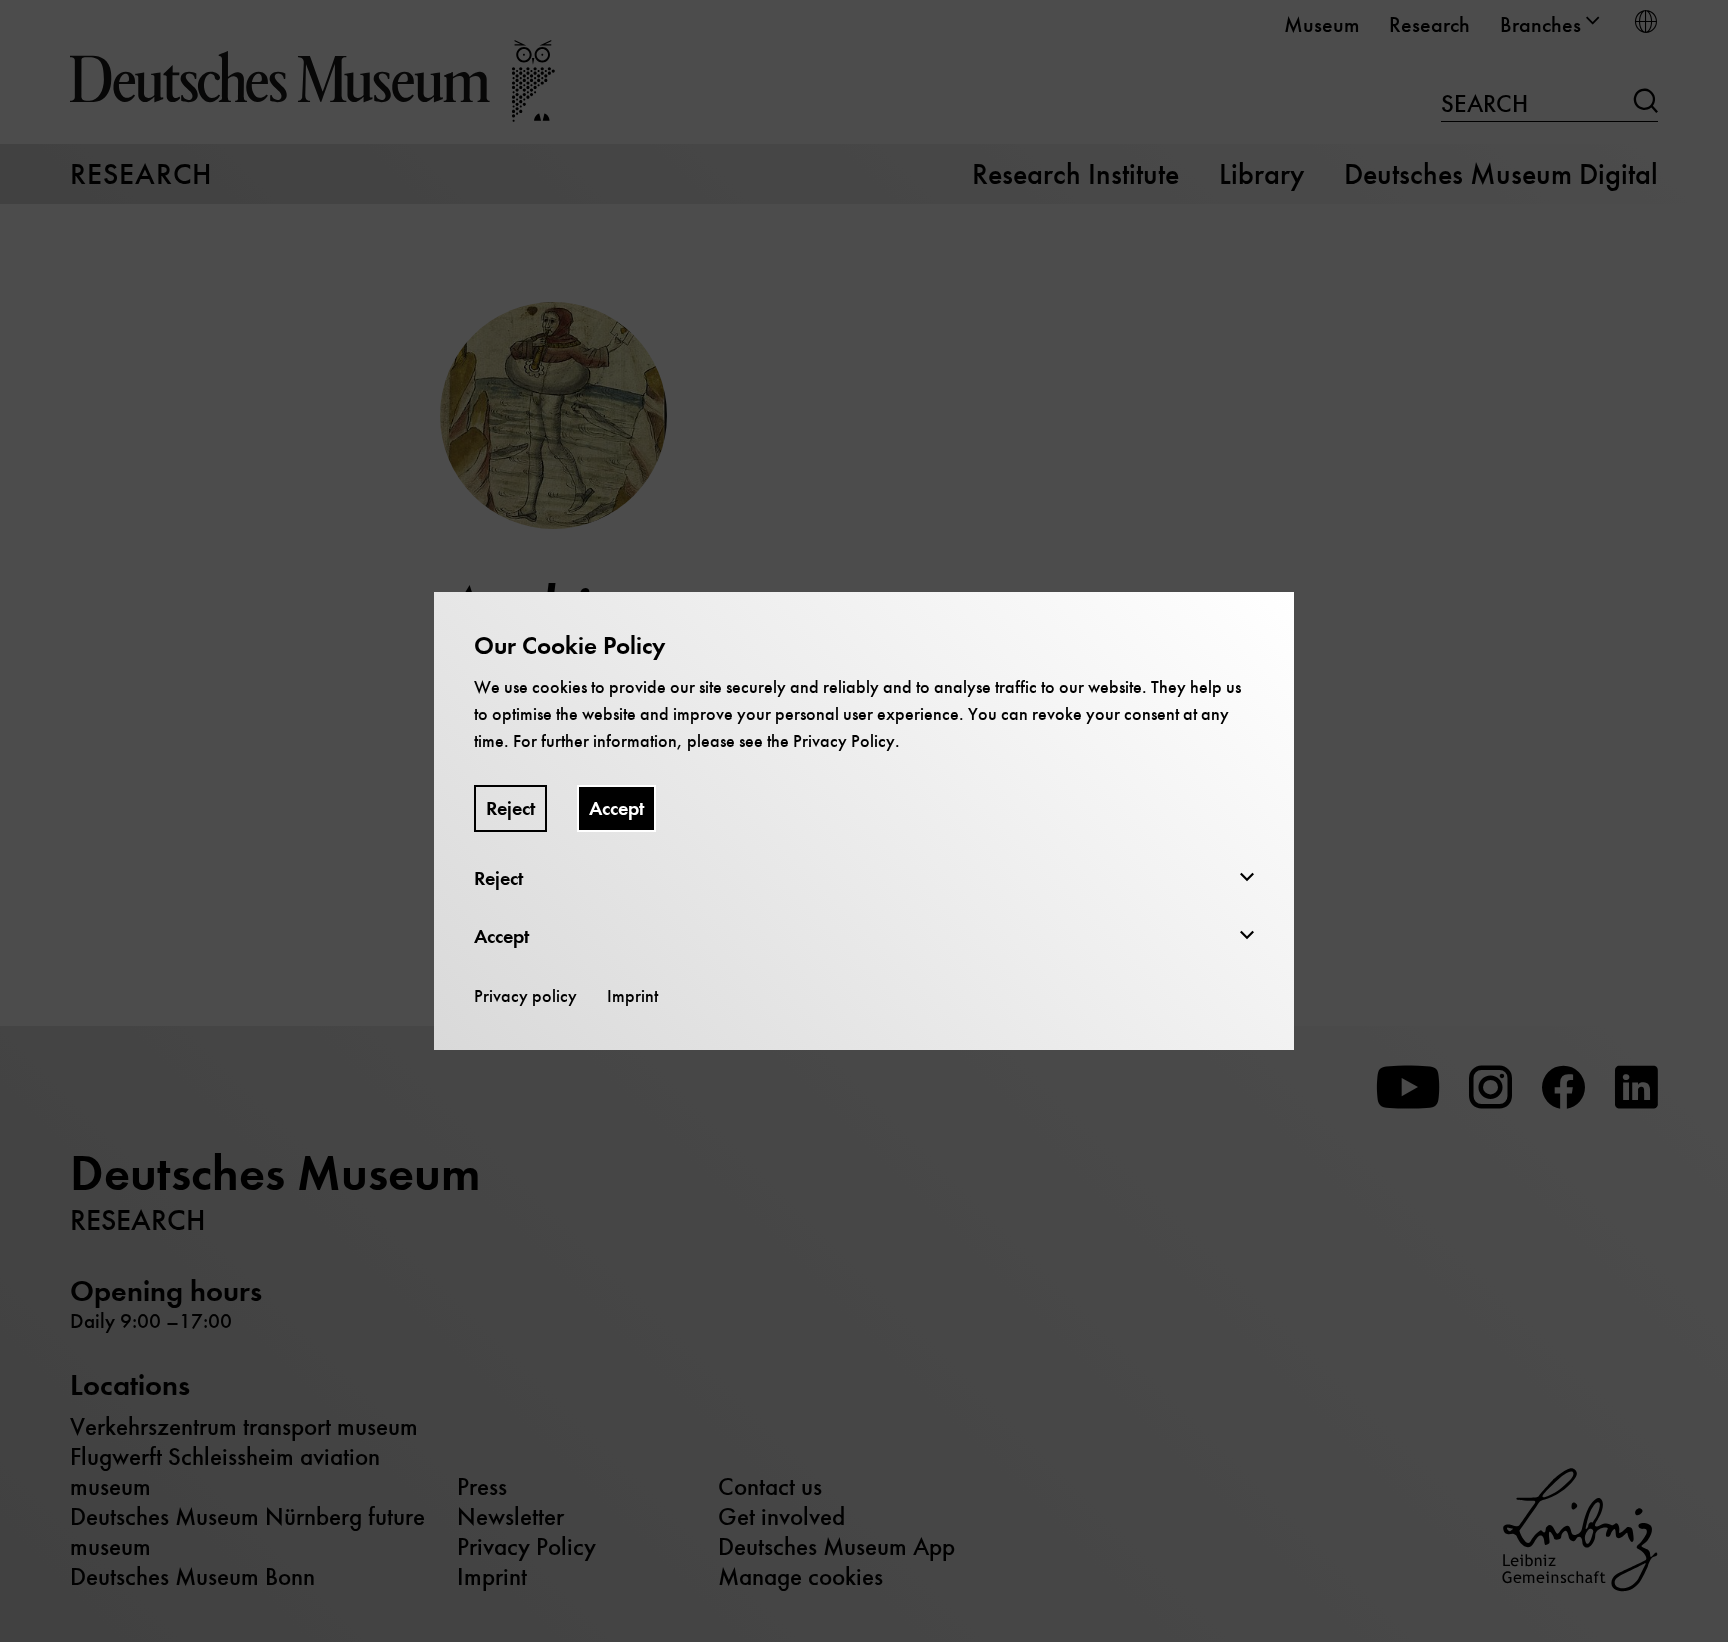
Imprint (632, 996)
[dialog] (864, 821)
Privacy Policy (844, 741)
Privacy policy (525, 996)
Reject (510, 808)
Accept (616, 808)
